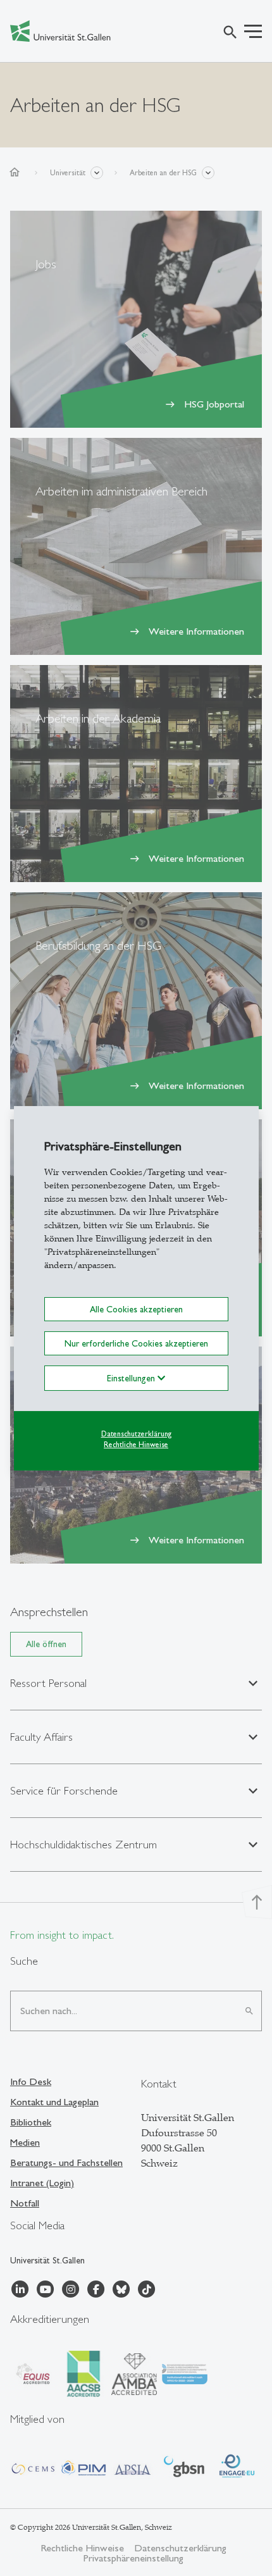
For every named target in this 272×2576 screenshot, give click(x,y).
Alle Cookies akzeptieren (136, 1309)
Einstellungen (132, 1378)
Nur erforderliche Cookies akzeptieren (136, 1343)
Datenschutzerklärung (136, 1434)
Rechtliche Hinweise (136, 1445)
